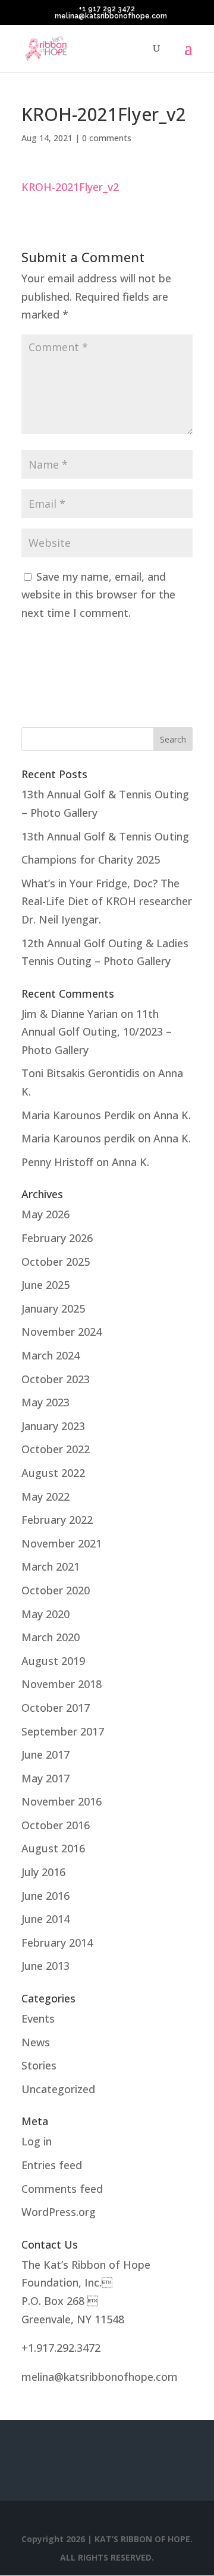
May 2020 (45, 1614)
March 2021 (51, 1566)
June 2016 (45, 1896)
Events (38, 2018)
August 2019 (53, 1661)
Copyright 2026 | (58, 2539)
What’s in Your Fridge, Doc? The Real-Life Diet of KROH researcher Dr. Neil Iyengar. (107, 901)
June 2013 (45, 1966)
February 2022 (57, 1520)
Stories (39, 2065)
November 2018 (62, 1684)
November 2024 (62, 1332)
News (36, 2042)
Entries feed (52, 2165)
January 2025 (53, 1308)
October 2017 (56, 1708)
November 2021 (62, 1543)
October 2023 (56, 1379)
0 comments (107, 138)
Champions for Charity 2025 (91, 859)
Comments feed (62, 2189)
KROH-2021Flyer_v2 (70, 187)
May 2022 (45, 1496)
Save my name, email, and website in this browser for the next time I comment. (98, 595)
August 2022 (53, 1473)
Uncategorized (58, 2089)
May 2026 (45, 1214)
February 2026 (57, 1238)
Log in (37, 2141)
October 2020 (56, 1590)
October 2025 (56, 1262)
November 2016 (62, 1801)
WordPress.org (59, 2212)
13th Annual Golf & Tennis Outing (105, 836)
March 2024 (51, 1355)
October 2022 (56, 1449)
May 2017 (45, 1778)
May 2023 (45, 1402)
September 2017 (63, 1731)
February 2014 (57, 1943)
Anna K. (172, 1115)
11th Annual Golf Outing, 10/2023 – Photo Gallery (97, 1032)
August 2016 (53, 1848)
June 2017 (45, 1755)
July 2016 (43, 1872)
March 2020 (51, 1637)
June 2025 (45, 1285)
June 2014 (45, 1919)
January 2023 (53, 1426)
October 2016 (56, 1825)
